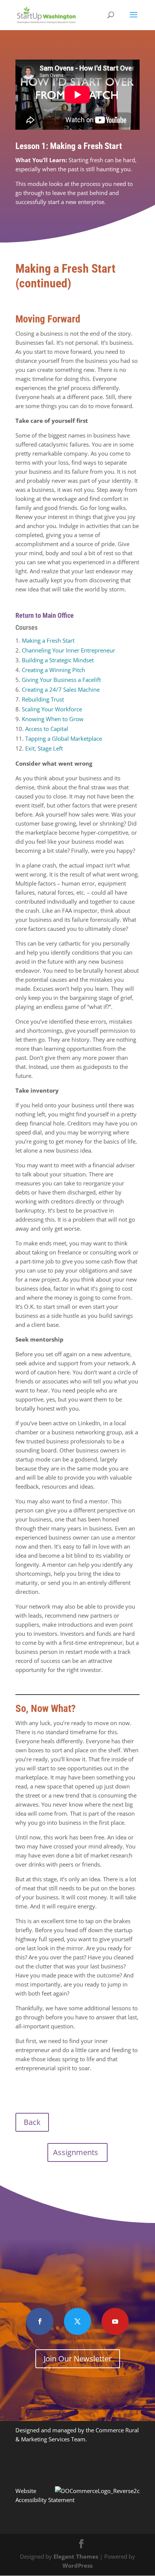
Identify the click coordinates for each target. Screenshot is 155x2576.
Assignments (76, 2152)
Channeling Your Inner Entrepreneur (68, 650)
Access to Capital (47, 729)
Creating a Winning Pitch (53, 670)
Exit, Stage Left (44, 748)
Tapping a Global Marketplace (64, 738)
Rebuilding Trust (43, 699)
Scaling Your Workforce (52, 709)
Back (32, 2122)
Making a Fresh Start (48, 640)
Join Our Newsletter (78, 2359)
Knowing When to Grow (53, 719)
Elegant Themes (76, 2556)
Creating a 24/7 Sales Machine (61, 689)
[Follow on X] (77, 2321)
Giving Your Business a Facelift (61, 680)
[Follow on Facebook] (40, 2321)
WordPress (77, 2565)
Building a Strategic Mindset (58, 660)
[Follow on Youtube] (115, 2321)
